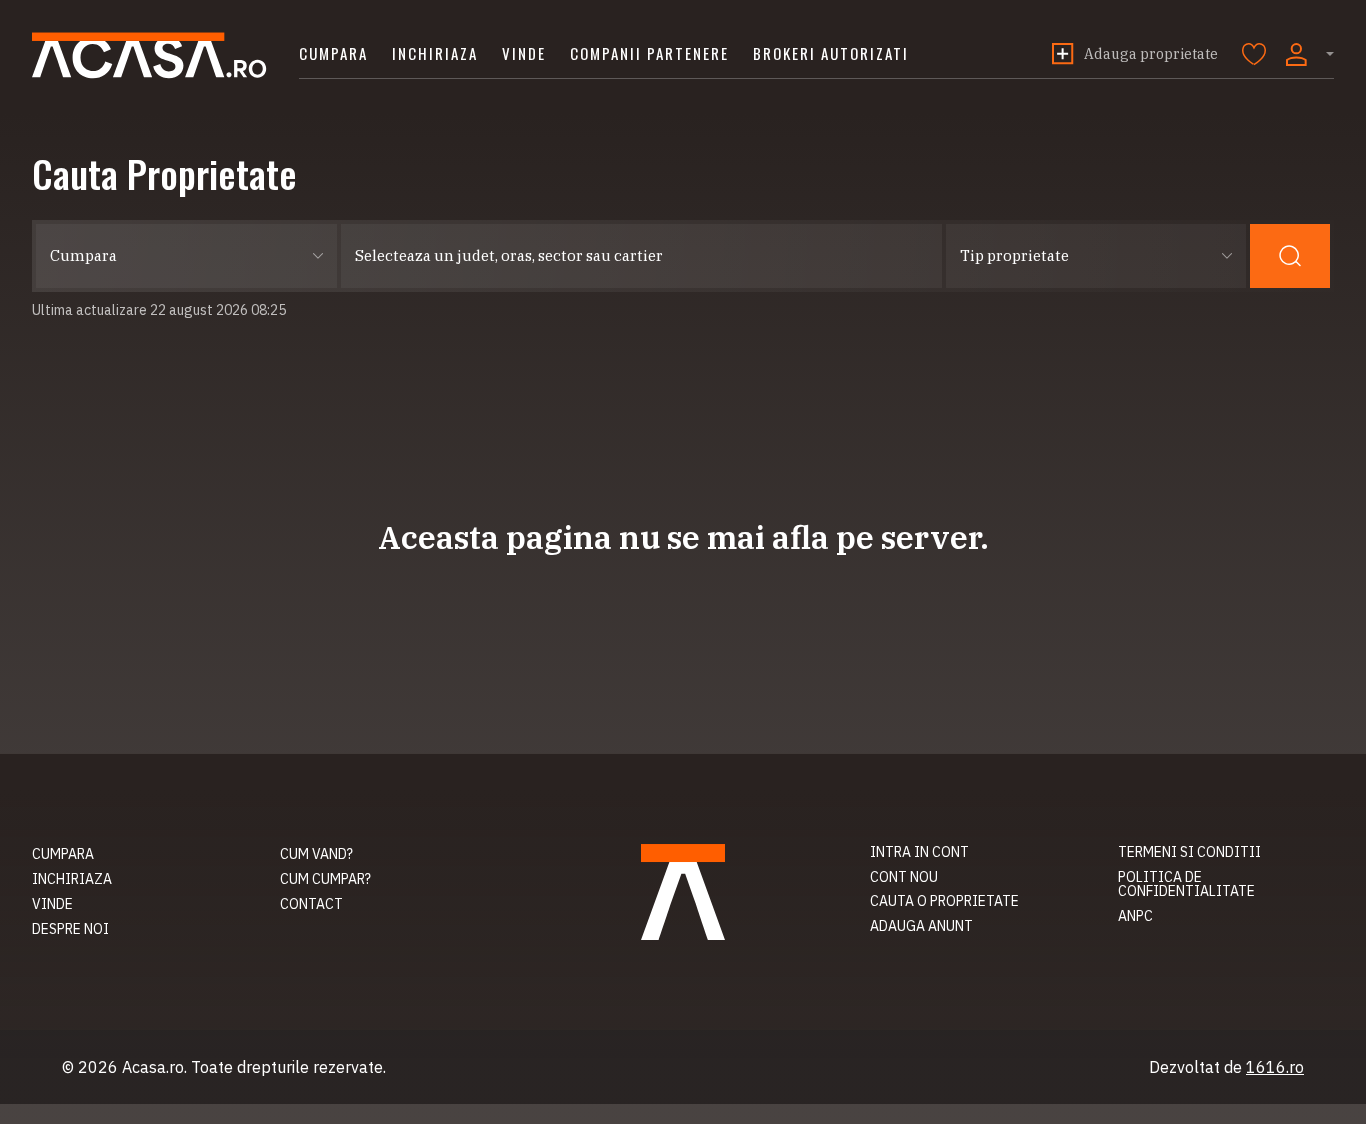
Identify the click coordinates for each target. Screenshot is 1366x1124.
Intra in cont (919, 852)
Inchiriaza (435, 53)
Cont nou (904, 877)
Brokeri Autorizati (831, 53)
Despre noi (70, 929)
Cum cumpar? (325, 879)
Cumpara (333, 53)
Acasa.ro (149, 55)
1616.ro (1275, 1067)
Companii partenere (649, 53)
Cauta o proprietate (944, 901)
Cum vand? (316, 854)
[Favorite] (1254, 54)
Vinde (524, 53)
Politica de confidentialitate (1186, 884)
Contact (311, 904)
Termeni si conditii (1189, 852)
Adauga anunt (921, 926)
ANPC (1135, 916)
